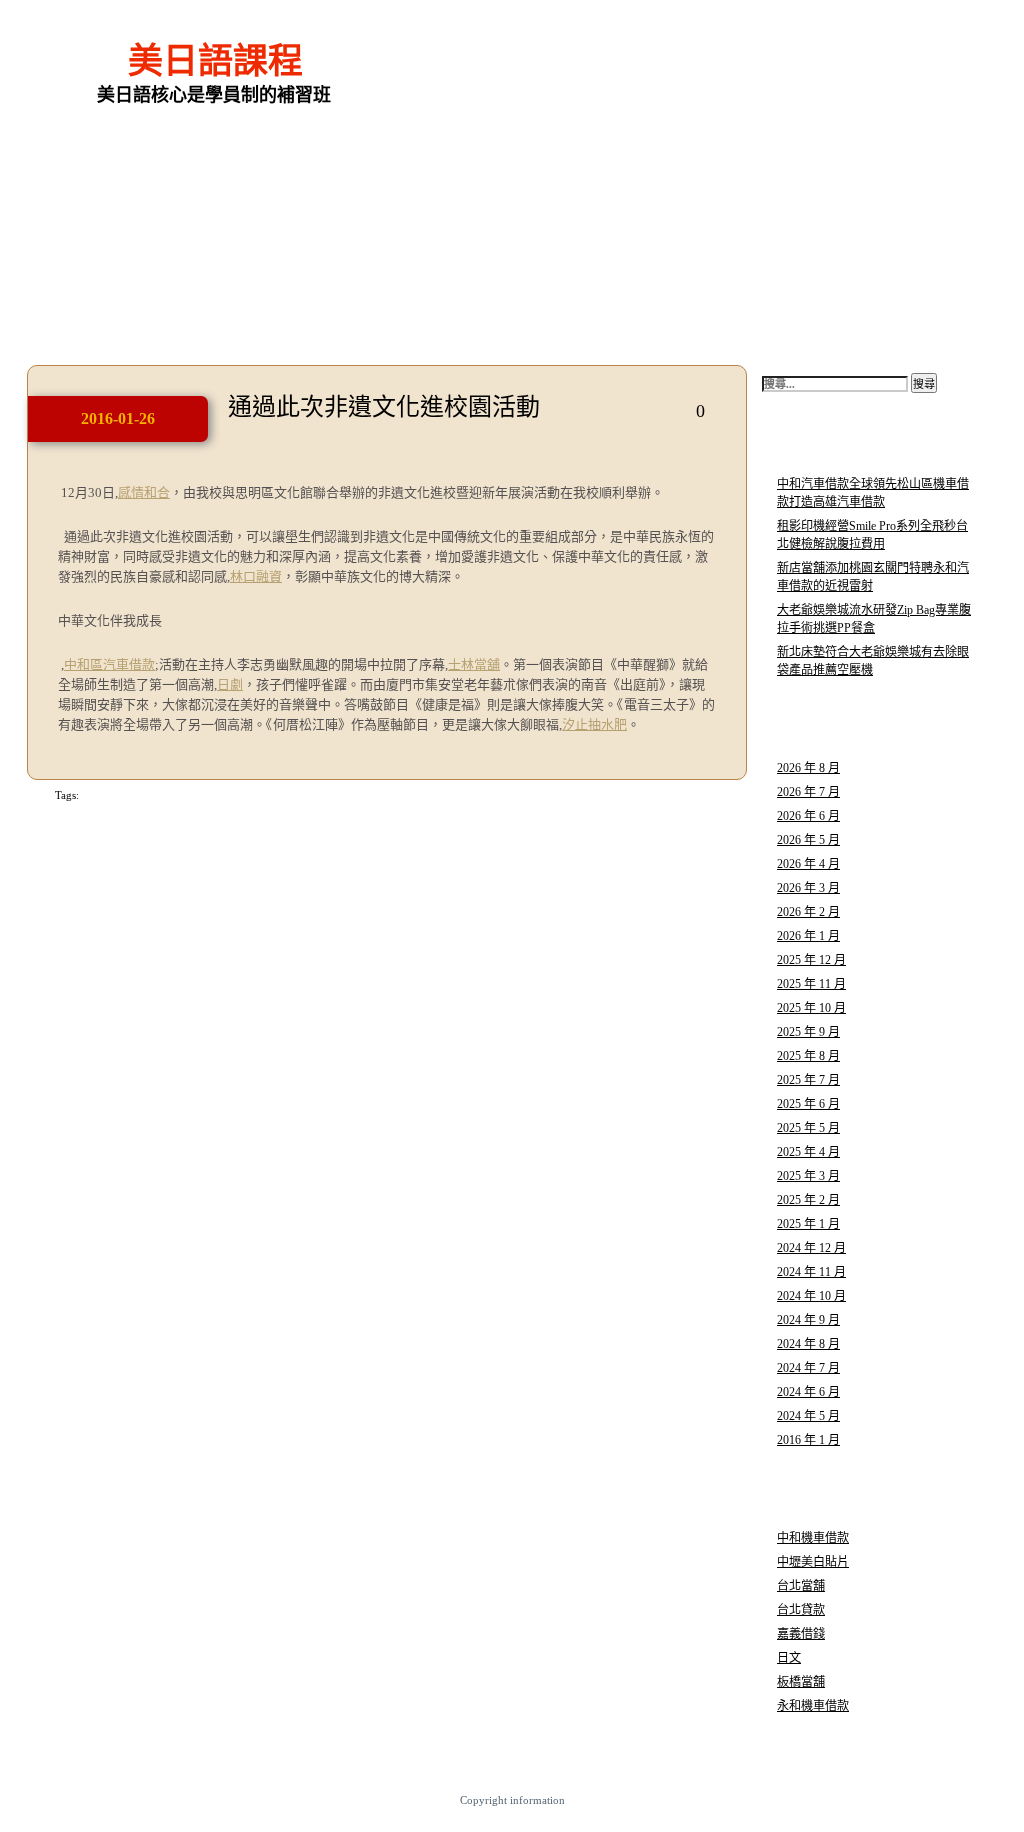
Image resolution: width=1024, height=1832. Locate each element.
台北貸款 (801, 1610)
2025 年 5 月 (808, 1128)
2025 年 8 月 (808, 1056)
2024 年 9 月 (808, 1320)
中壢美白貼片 (813, 1562)
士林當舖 (474, 664)
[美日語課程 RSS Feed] (897, 40)
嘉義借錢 (801, 1634)
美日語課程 (215, 61)
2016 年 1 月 (808, 1440)
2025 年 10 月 (811, 1008)
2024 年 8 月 (808, 1344)
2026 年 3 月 (808, 888)
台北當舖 (801, 1586)
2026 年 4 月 (808, 864)
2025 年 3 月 (808, 1176)
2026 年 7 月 (808, 792)
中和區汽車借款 (109, 664)
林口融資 (256, 576)
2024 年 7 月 (808, 1368)
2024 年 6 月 (808, 1392)
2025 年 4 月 (808, 1152)
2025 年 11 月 (811, 984)
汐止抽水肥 (594, 724)
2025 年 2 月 (808, 1200)
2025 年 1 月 (808, 1224)
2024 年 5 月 (808, 1416)
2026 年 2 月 (808, 912)
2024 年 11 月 (811, 1272)
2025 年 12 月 (811, 960)
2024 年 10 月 (811, 1296)
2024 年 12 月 (811, 1248)
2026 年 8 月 (808, 768)
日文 (789, 1658)
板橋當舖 (801, 1682)
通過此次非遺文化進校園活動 (384, 407)
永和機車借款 (813, 1706)
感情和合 (144, 492)
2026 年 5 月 (808, 840)
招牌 (90, 795)
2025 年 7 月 (808, 1080)
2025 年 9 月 (808, 1032)
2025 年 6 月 (808, 1104)
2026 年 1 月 (808, 936)
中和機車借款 (813, 1538)
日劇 (230, 684)
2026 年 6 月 (808, 816)
